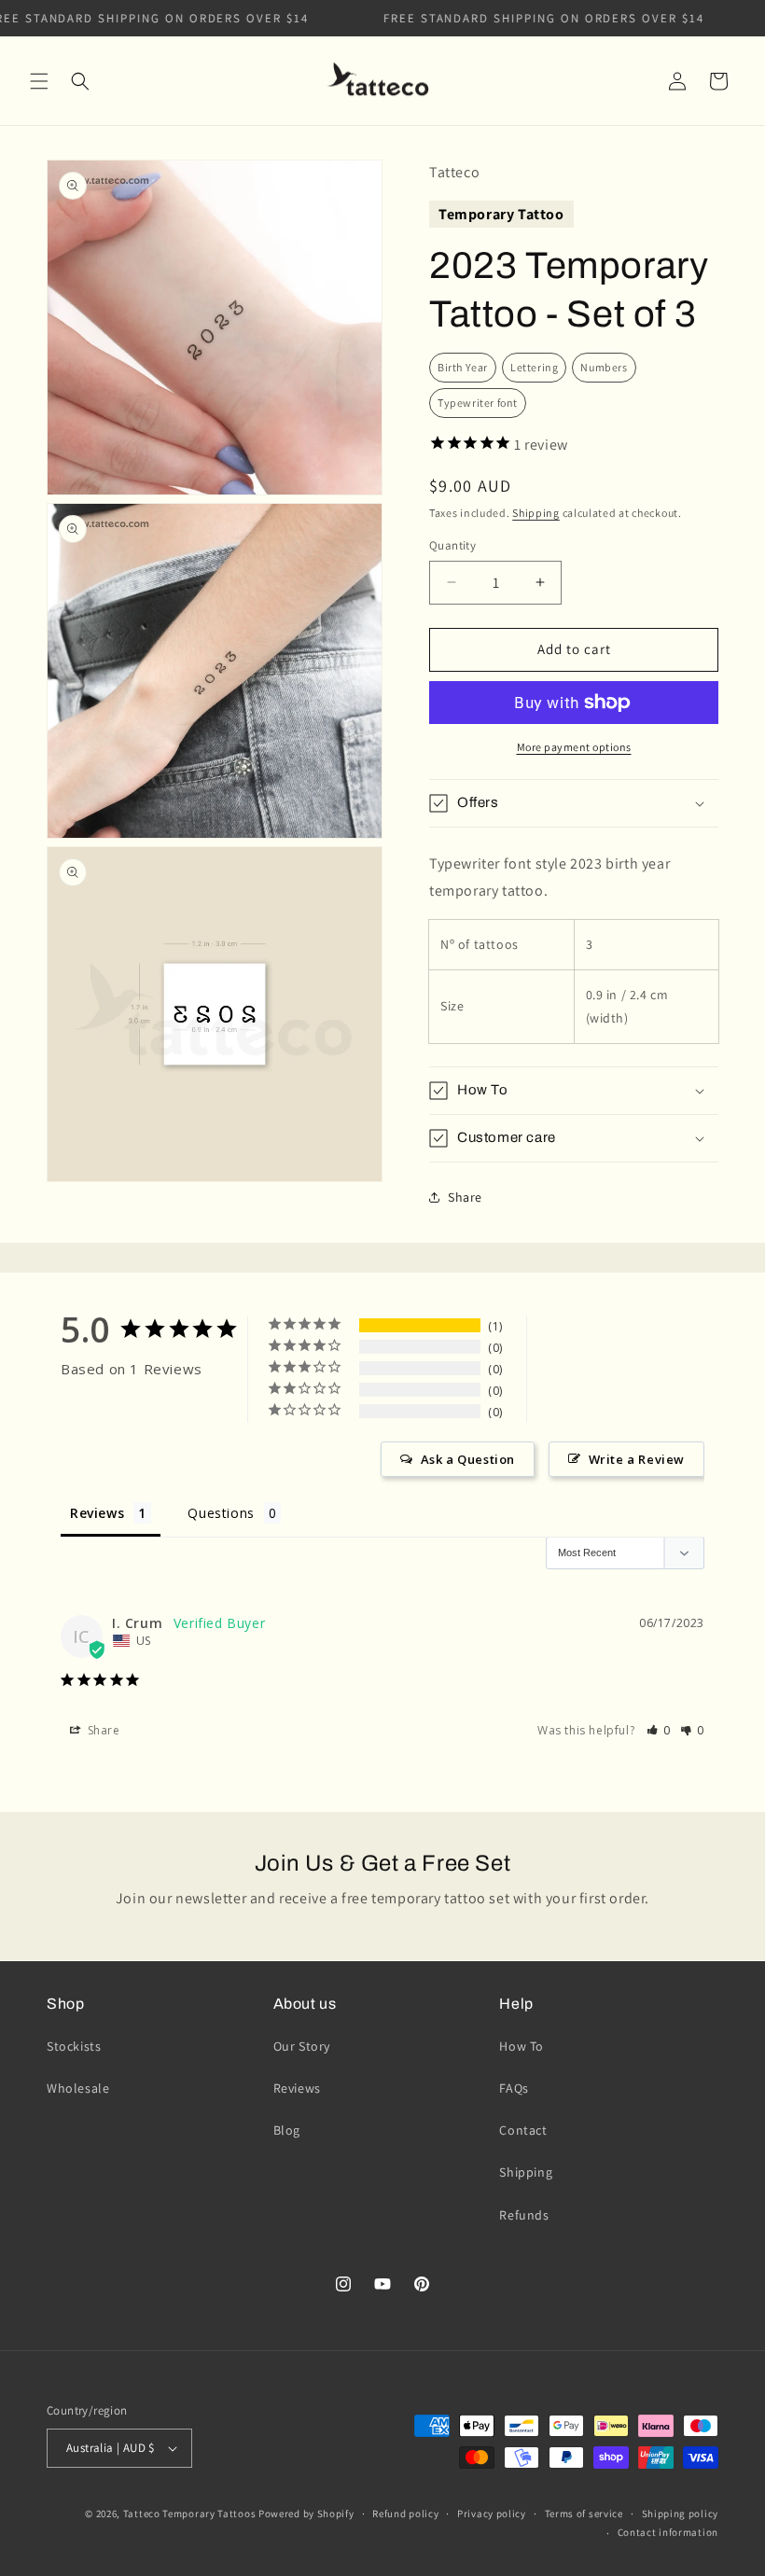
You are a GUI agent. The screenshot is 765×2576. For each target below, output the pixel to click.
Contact (523, 2130)
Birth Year (463, 367)
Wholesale (78, 2088)
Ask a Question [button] (468, 1459)
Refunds (524, 2215)
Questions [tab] (221, 1513)
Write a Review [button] (637, 1459)
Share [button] (465, 1197)
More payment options (574, 747)
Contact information (668, 2532)
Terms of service (584, 2513)
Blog (287, 2130)
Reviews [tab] (97, 1513)
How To (522, 2046)
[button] (39, 81)
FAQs (514, 2088)
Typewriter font (478, 403)
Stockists (74, 2046)
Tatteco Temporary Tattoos (190, 2513)
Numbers (604, 367)
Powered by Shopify (306, 2513)
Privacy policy (492, 2513)
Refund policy (405, 2513)
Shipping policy (681, 2513)
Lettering (534, 367)
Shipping (536, 513)
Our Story (302, 2046)
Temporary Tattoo (501, 214)
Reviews (297, 2088)
